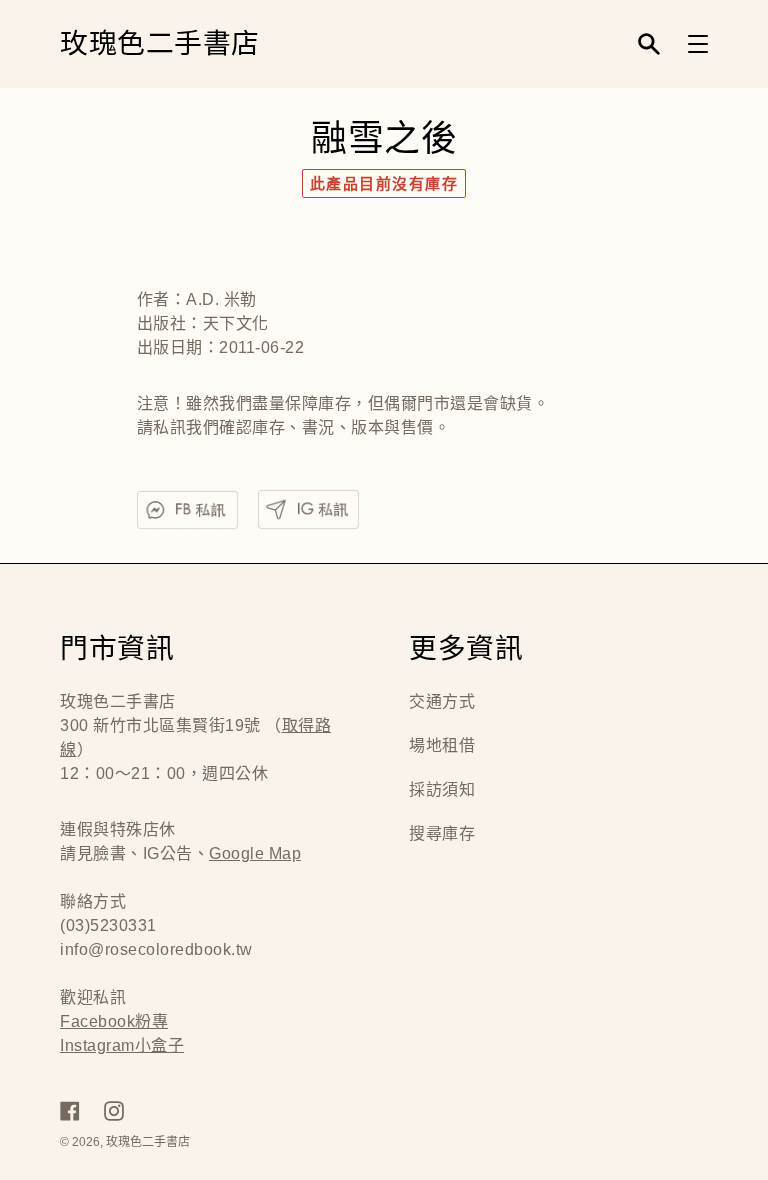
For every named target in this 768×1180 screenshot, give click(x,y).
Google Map (255, 853)
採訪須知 (442, 789)
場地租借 (442, 745)
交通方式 (442, 701)
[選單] (698, 44)
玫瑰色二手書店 (160, 44)
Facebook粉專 (114, 1021)
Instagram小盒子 (122, 1045)
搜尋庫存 (442, 833)
